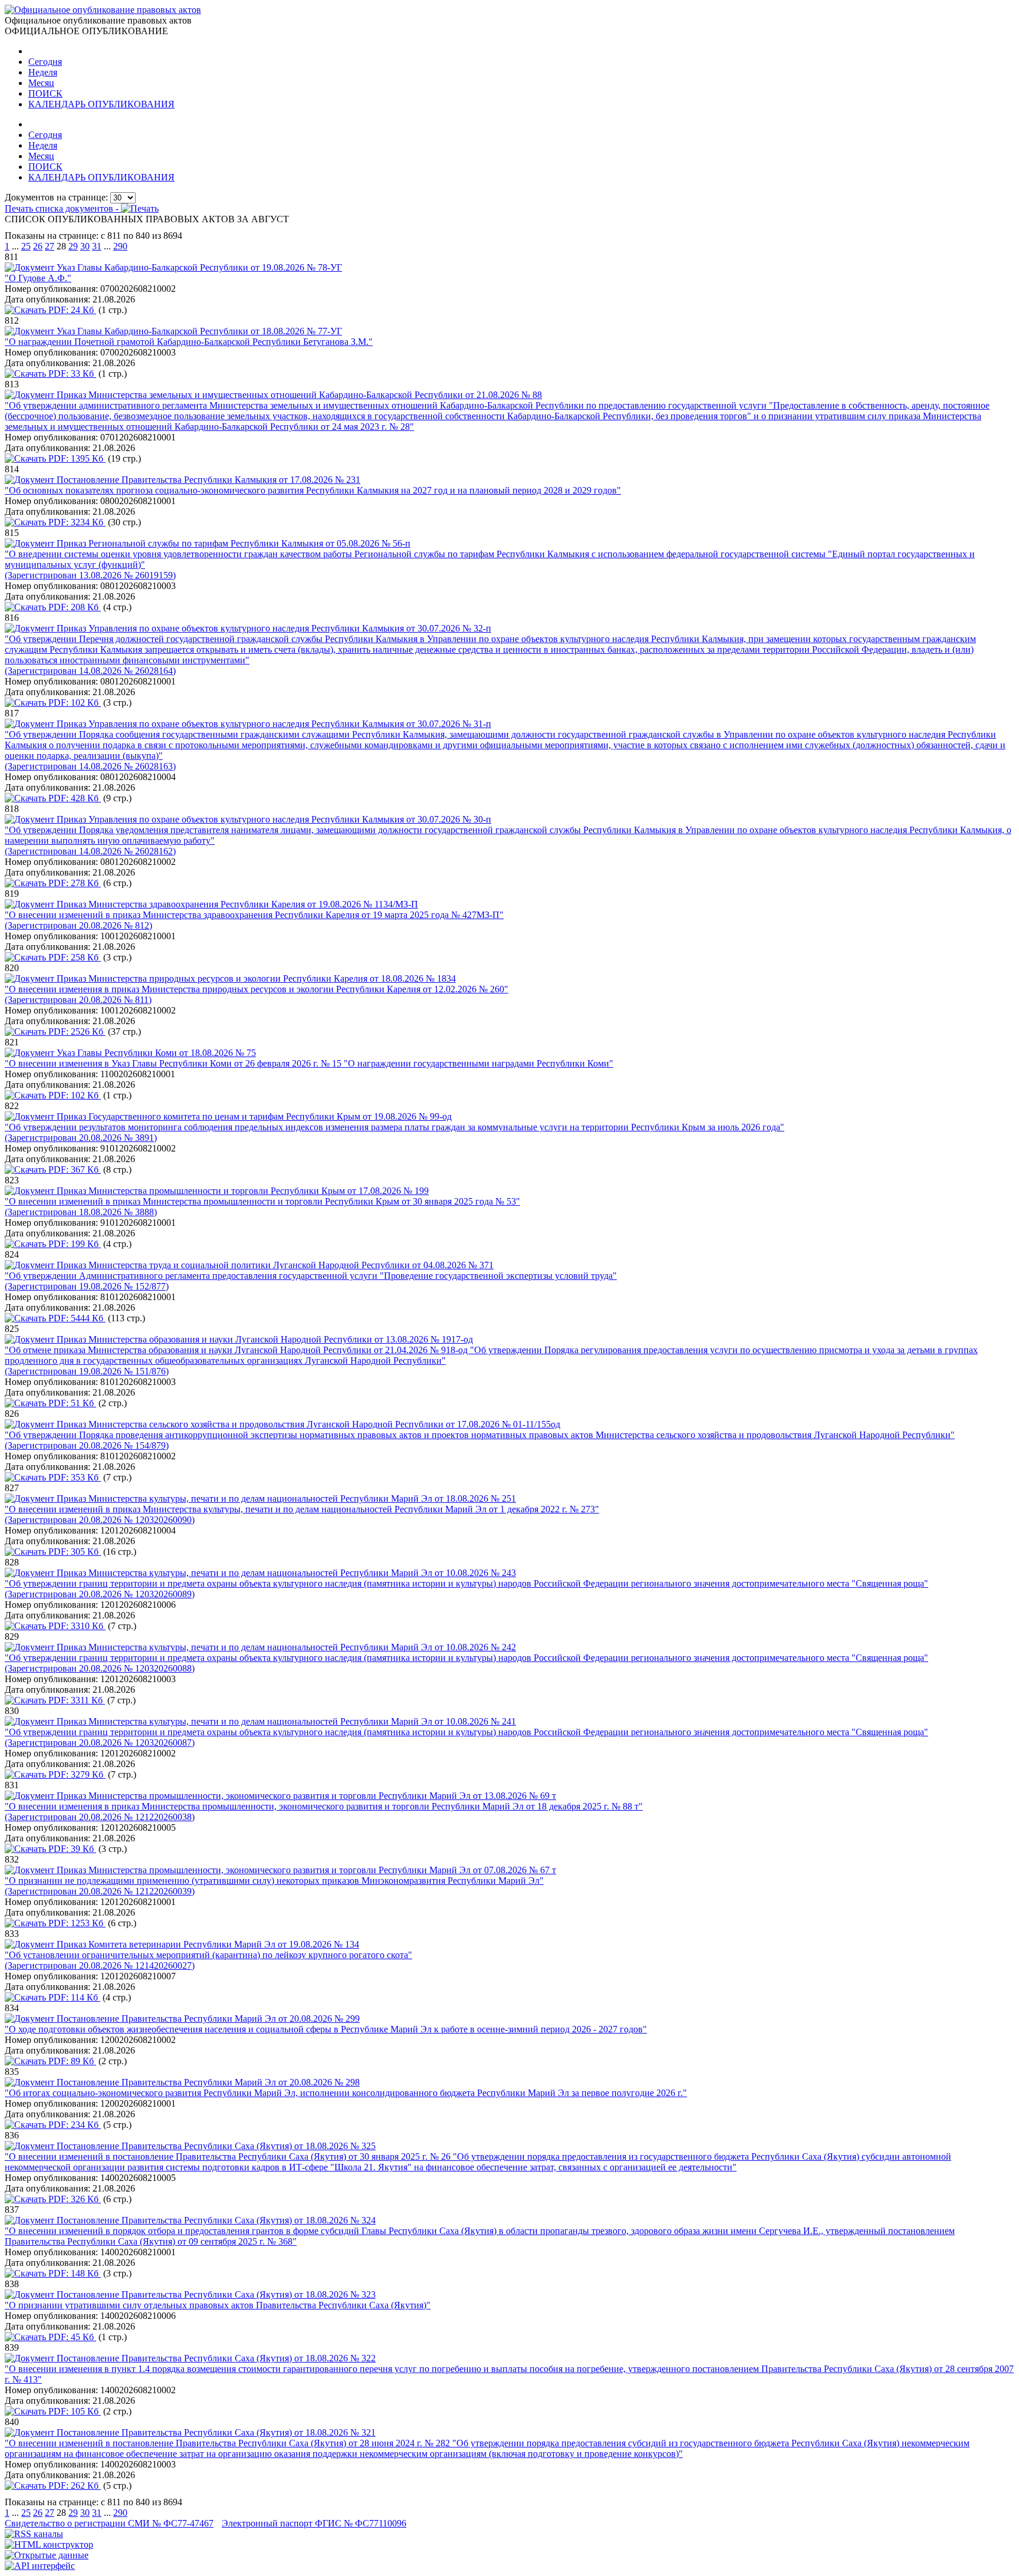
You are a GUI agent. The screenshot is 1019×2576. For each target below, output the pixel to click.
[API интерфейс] (40, 2566)
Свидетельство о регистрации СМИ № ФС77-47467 (109, 2523)
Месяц (41, 83)
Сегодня (45, 62)
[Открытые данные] (47, 2555)
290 (120, 246)
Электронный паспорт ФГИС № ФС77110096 (314, 2523)
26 (38, 246)
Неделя (43, 72)
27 (50, 246)
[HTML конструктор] (49, 2544)
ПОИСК (45, 93)
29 (73, 246)
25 (26, 246)
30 (85, 246)
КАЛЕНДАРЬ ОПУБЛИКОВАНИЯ (101, 104)
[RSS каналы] (34, 2534)
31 (97, 246)
